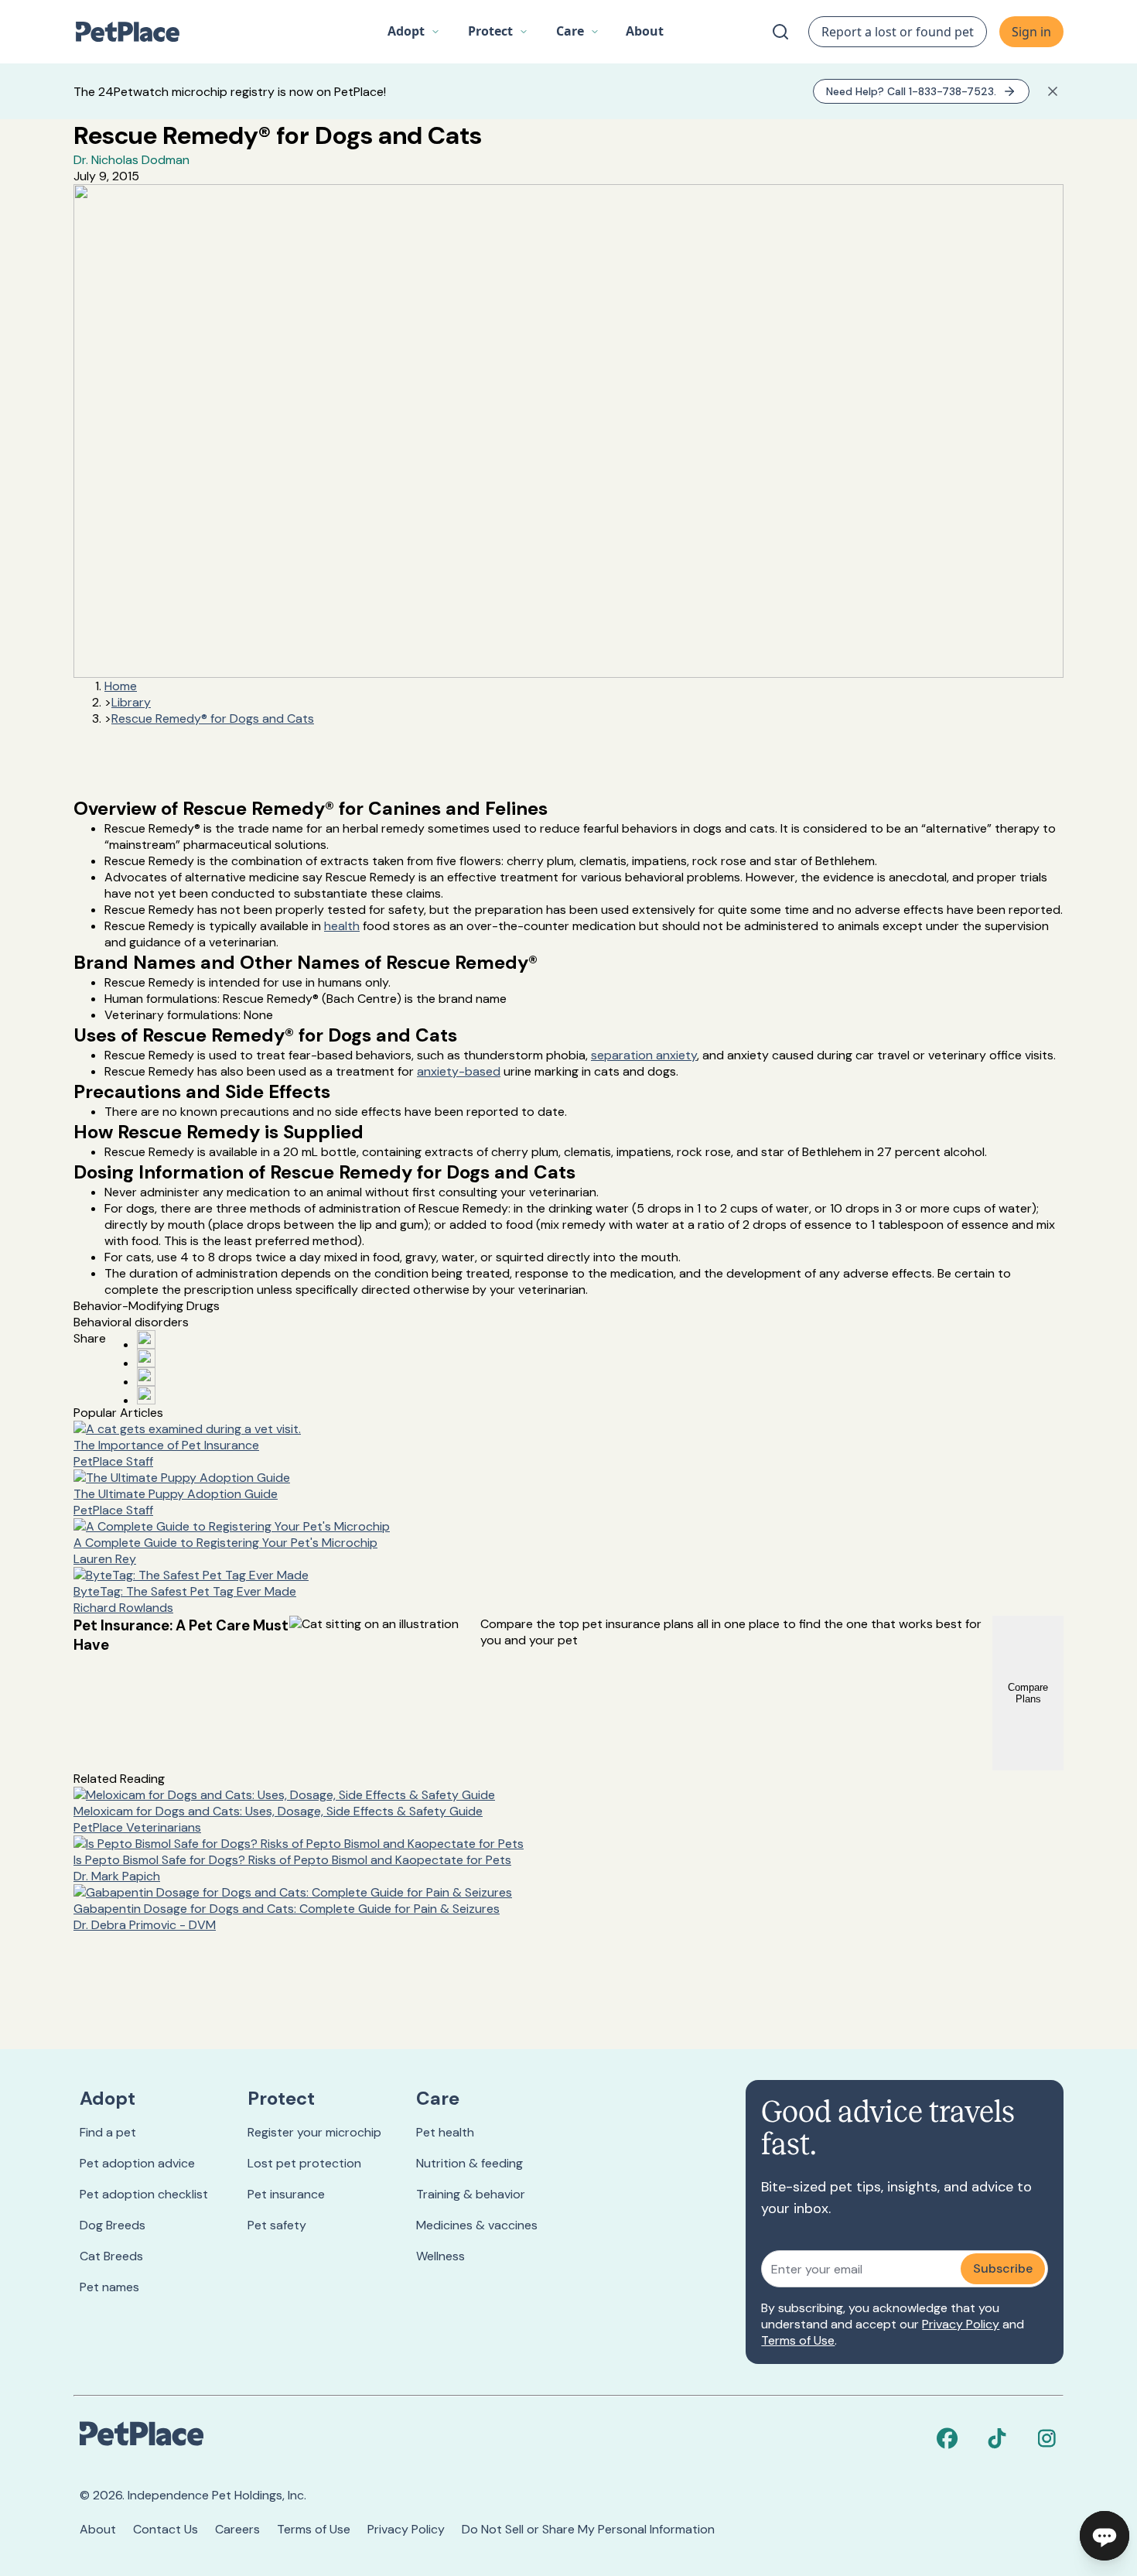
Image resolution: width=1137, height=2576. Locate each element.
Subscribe (1003, 2268)
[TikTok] (997, 2438)
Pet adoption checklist (144, 2194)
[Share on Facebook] (146, 1339)
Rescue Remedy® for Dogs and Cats (213, 718)
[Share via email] (146, 1395)
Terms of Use (798, 2340)
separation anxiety (644, 1055)
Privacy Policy (961, 2324)
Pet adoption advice (137, 2163)
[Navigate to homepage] (135, 32)
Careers (237, 2529)
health (342, 926)
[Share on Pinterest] (146, 1358)
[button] (414, 32)
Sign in (1031, 32)
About (98, 2529)
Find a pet (108, 2132)
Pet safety (277, 2225)
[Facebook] (947, 2438)
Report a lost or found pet (898, 32)
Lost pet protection (304, 2163)
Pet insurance (286, 2194)
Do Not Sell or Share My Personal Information (588, 2529)
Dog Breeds (113, 2225)
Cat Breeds (111, 2256)
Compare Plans (1028, 1693)
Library (131, 702)
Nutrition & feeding (469, 2163)
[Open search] (780, 32)
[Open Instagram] (146, 1377)
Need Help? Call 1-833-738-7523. (911, 91)
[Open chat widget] (1105, 2536)
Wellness (440, 2256)
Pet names (109, 2287)
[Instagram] (1047, 2438)
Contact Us (166, 2529)
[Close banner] (1053, 91)
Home (121, 686)
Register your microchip (314, 2132)
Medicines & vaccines (477, 2225)
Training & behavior (471, 2194)
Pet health (445, 2132)
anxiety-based (459, 1071)
